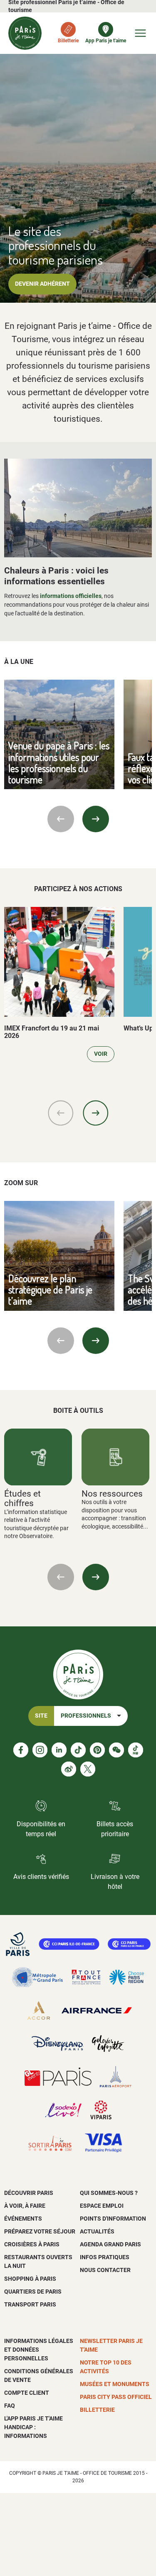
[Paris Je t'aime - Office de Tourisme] (25, 33)
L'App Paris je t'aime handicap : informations (33, 2427)
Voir (101, 1054)
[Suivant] (96, 819)
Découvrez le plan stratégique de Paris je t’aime (50, 1290)
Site (41, 1716)
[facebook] (21, 1750)
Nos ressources (112, 1493)
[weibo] (69, 1769)
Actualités (97, 2231)
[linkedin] (59, 1750)
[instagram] (40, 1750)
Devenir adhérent (42, 284)
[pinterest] (97, 1750)
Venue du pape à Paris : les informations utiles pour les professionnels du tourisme (59, 762)
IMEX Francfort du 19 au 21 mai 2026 (52, 1032)
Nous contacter (105, 2270)
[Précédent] (61, 819)
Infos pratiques (105, 2257)
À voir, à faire (25, 2206)
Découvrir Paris (29, 2193)
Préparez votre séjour (40, 2231)
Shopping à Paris (30, 2279)
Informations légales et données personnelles (39, 2350)
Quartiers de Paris (33, 2292)
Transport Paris (30, 2304)
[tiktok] (78, 1750)
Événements (23, 2219)
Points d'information (113, 2219)
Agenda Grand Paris (110, 2244)
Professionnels (86, 1716)
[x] (88, 1769)
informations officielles (71, 596)
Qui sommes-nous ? (109, 2193)
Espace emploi (102, 2206)
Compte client (27, 2393)
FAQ (10, 2406)
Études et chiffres (22, 1498)
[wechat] (116, 1750)
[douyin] (136, 1750)
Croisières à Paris (32, 2244)
